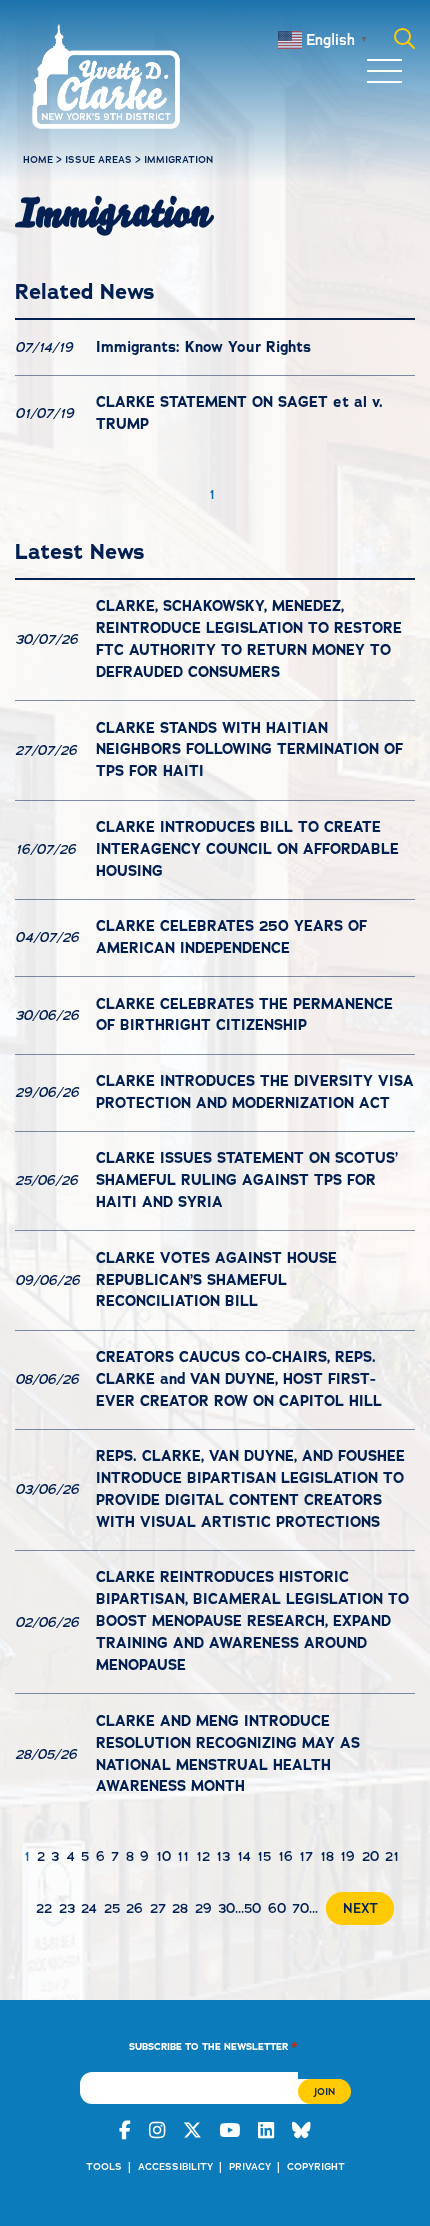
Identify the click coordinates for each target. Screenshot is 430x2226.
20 (370, 1856)
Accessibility (175, 2166)
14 (244, 1856)
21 (392, 1856)
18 (327, 1856)
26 (134, 1908)
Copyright (316, 2166)
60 (277, 1908)
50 (252, 1908)
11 (183, 1856)
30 (226, 1908)
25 (112, 1908)
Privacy (250, 2166)
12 (203, 1856)
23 (67, 1908)
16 (285, 1856)
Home (38, 159)
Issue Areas (98, 159)
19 (347, 1856)
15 (264, 1856)
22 (44, 1908)
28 (180, 1908)
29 (203, 1908)
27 (158, 1908)
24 (89, 1908)
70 (300, 1908)
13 (223, 1856)
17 (306, 1856)
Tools (104, 2166)
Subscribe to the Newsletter (213, 2045)
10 (163, 1856)
